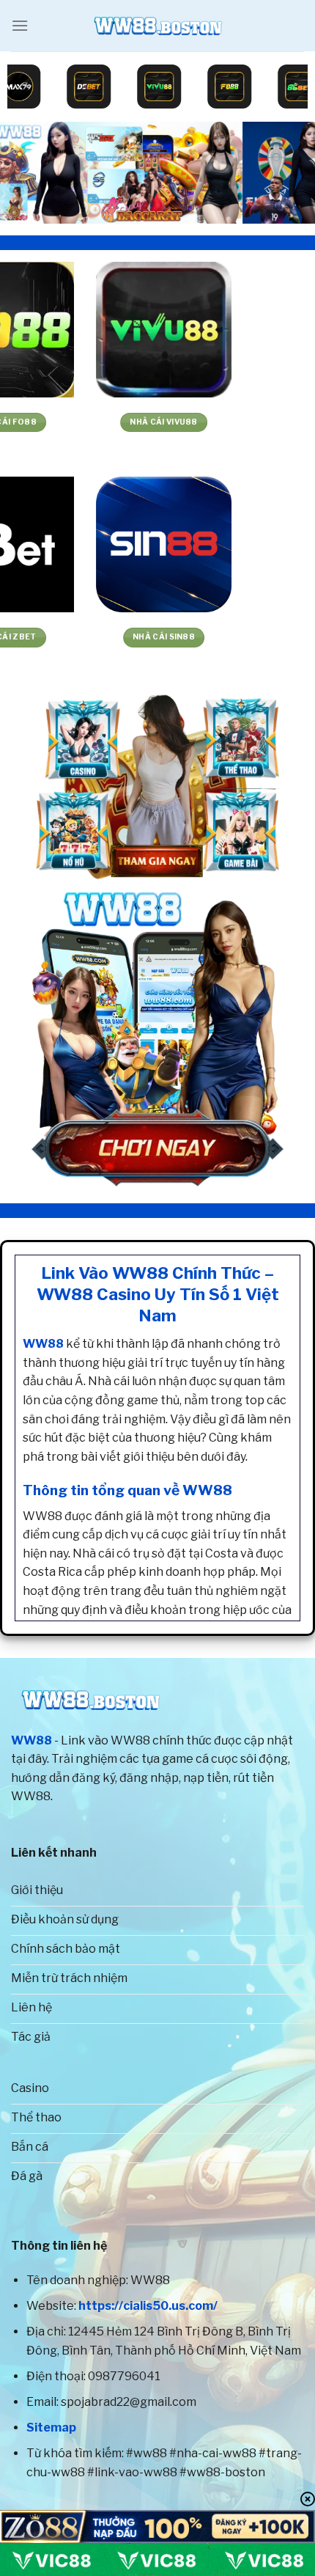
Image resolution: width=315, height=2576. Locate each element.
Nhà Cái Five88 (79, 422)
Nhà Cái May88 (236, 637)
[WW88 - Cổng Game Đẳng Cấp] (157, 26)
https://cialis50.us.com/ (148, 2306)
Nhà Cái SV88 (79, 637)
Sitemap (51, 2428)
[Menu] (20, 25)
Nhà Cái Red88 (237, 422)
